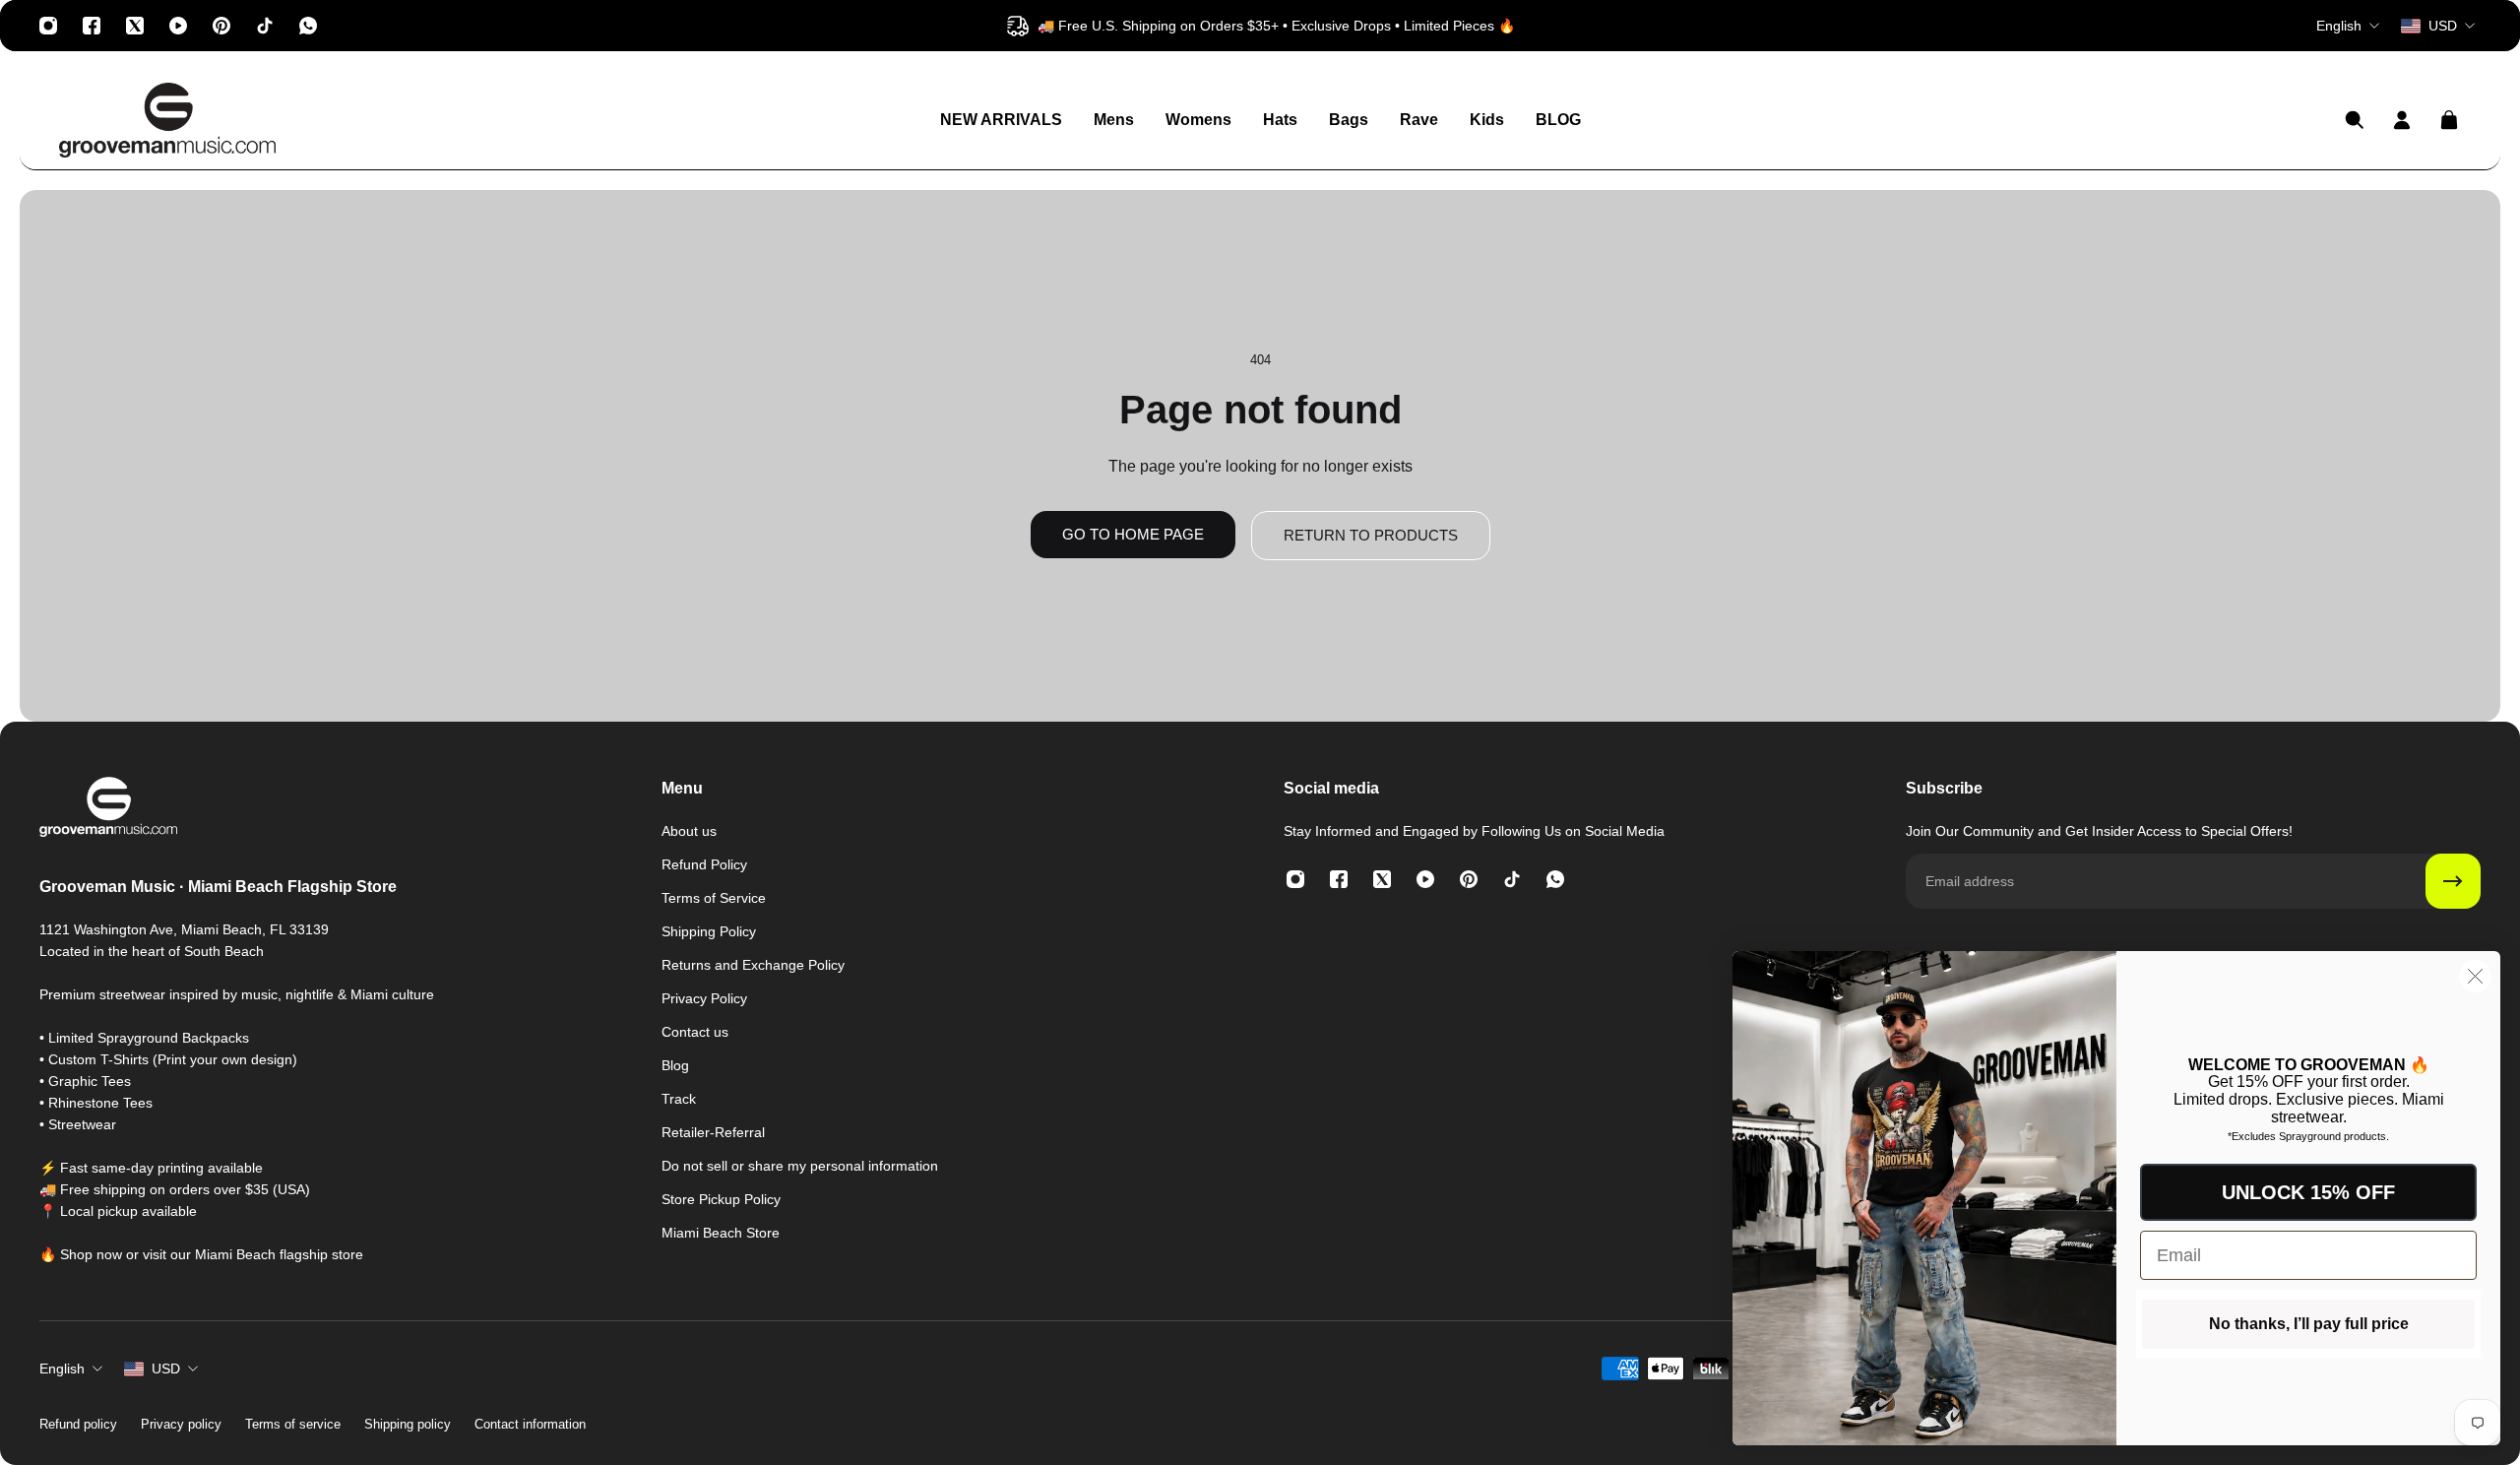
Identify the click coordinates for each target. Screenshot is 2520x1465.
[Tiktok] (265, 26)
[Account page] (2402, 120)
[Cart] (2449, 120)
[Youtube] (178, 26)
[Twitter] (135, 26)
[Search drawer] (2355, 120)
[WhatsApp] (308, 26)
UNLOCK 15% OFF (2308, 1192)
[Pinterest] (221, 26)
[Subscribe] (2453, 881)
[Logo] (167, 120)
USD (166, 1369)
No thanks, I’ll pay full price (2309, 1324)
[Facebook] (92, 26)
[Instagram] (48, 26)
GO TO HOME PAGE (1133, 534)
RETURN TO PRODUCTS (1371, 535)
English (62, 1369)
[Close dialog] (2475, 976)
